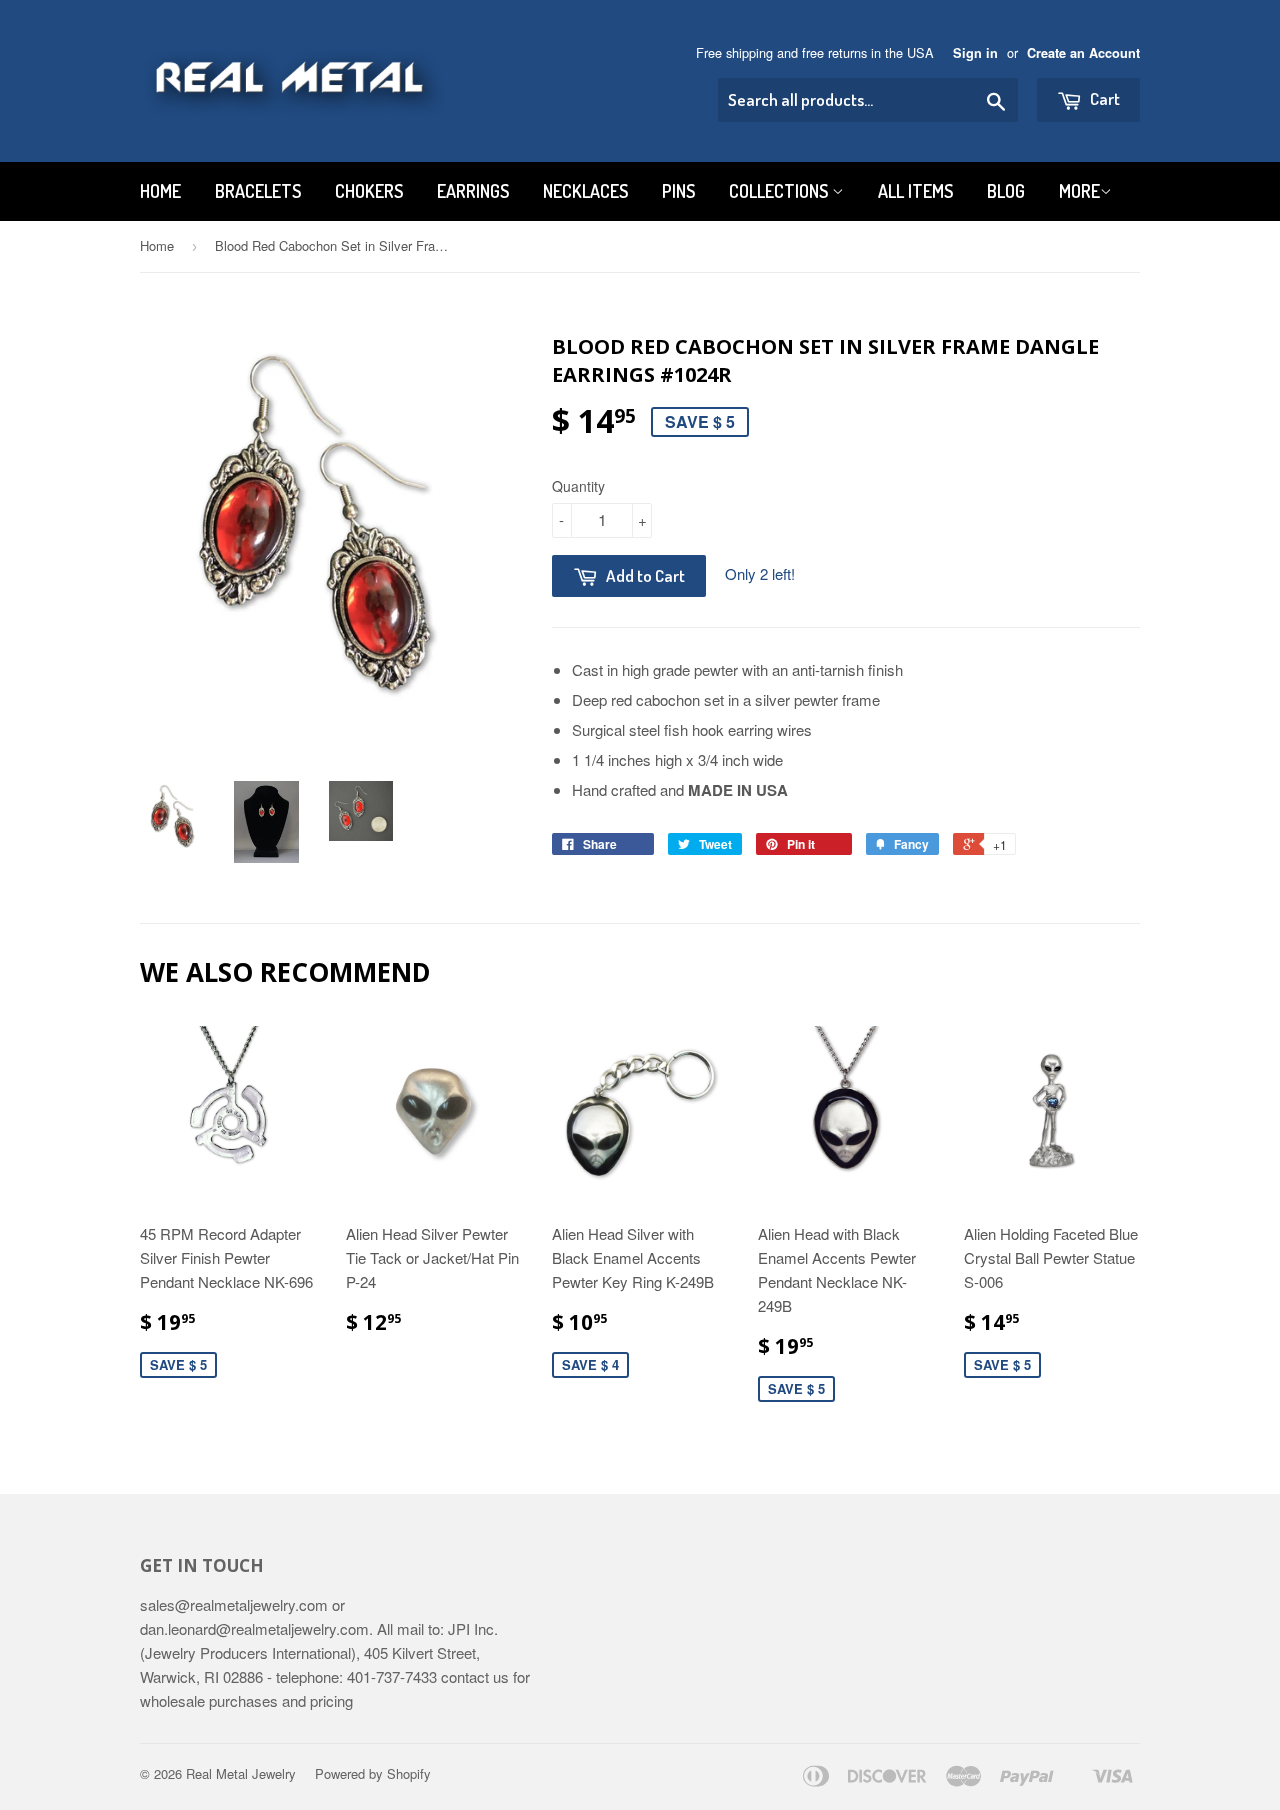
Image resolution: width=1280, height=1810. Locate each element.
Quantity (578, 486)
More (1079, 191)
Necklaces (585, 191)
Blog (1006, 191)
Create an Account (1083, 53)
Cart (1103, 98)
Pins (678, 191)
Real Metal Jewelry (241, 1773)
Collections (780, 191)
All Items (915, 191)
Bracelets (258, 191)
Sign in (975, 53)
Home (160, 191)
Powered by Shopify (373, 1773)
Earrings (473, 191)
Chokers (369, 191)
